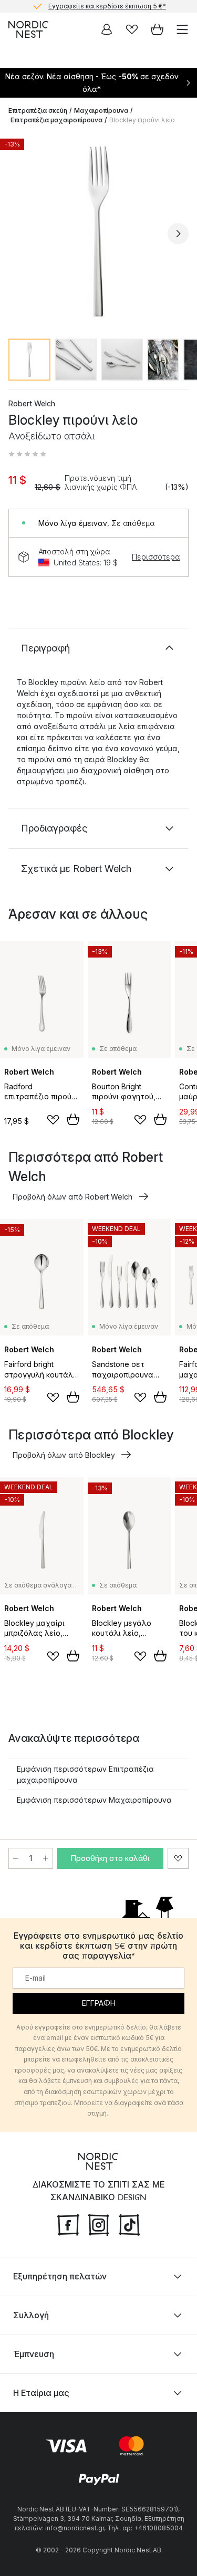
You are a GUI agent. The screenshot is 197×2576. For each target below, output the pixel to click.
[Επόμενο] (178, 234)
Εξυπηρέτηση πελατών (60, 2276)
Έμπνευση (34, 2354)
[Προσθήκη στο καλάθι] (73, 1119)
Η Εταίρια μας (41, 2393)
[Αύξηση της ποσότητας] (46, 1858)
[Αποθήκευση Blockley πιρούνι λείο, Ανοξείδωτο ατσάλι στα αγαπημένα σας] (178, 1858)
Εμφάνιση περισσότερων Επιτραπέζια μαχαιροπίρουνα (85, 1774)
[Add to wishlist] (53, 1120)
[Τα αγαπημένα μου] (132, 29)
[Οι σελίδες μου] (107, 29)
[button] (27, 454)
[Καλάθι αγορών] (157, 29)
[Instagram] (99, 2223)
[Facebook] (68, 2223)
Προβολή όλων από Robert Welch (72, 1197)
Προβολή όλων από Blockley (64, 1455)
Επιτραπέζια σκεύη (38, 111)
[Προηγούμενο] (19, 234)
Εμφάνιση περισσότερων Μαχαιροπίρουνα (94, 1800)
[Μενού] (182, 29)
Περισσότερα (156, 557)
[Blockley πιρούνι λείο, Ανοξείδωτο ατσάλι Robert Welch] (98, 232)
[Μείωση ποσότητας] (16, 1858)
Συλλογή (31, 2315)
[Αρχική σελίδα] (28, 29)
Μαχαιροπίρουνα (101, 111)
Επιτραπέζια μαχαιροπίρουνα (56, 120)
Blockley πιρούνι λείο (142, 120)
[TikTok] (129, 2223)
